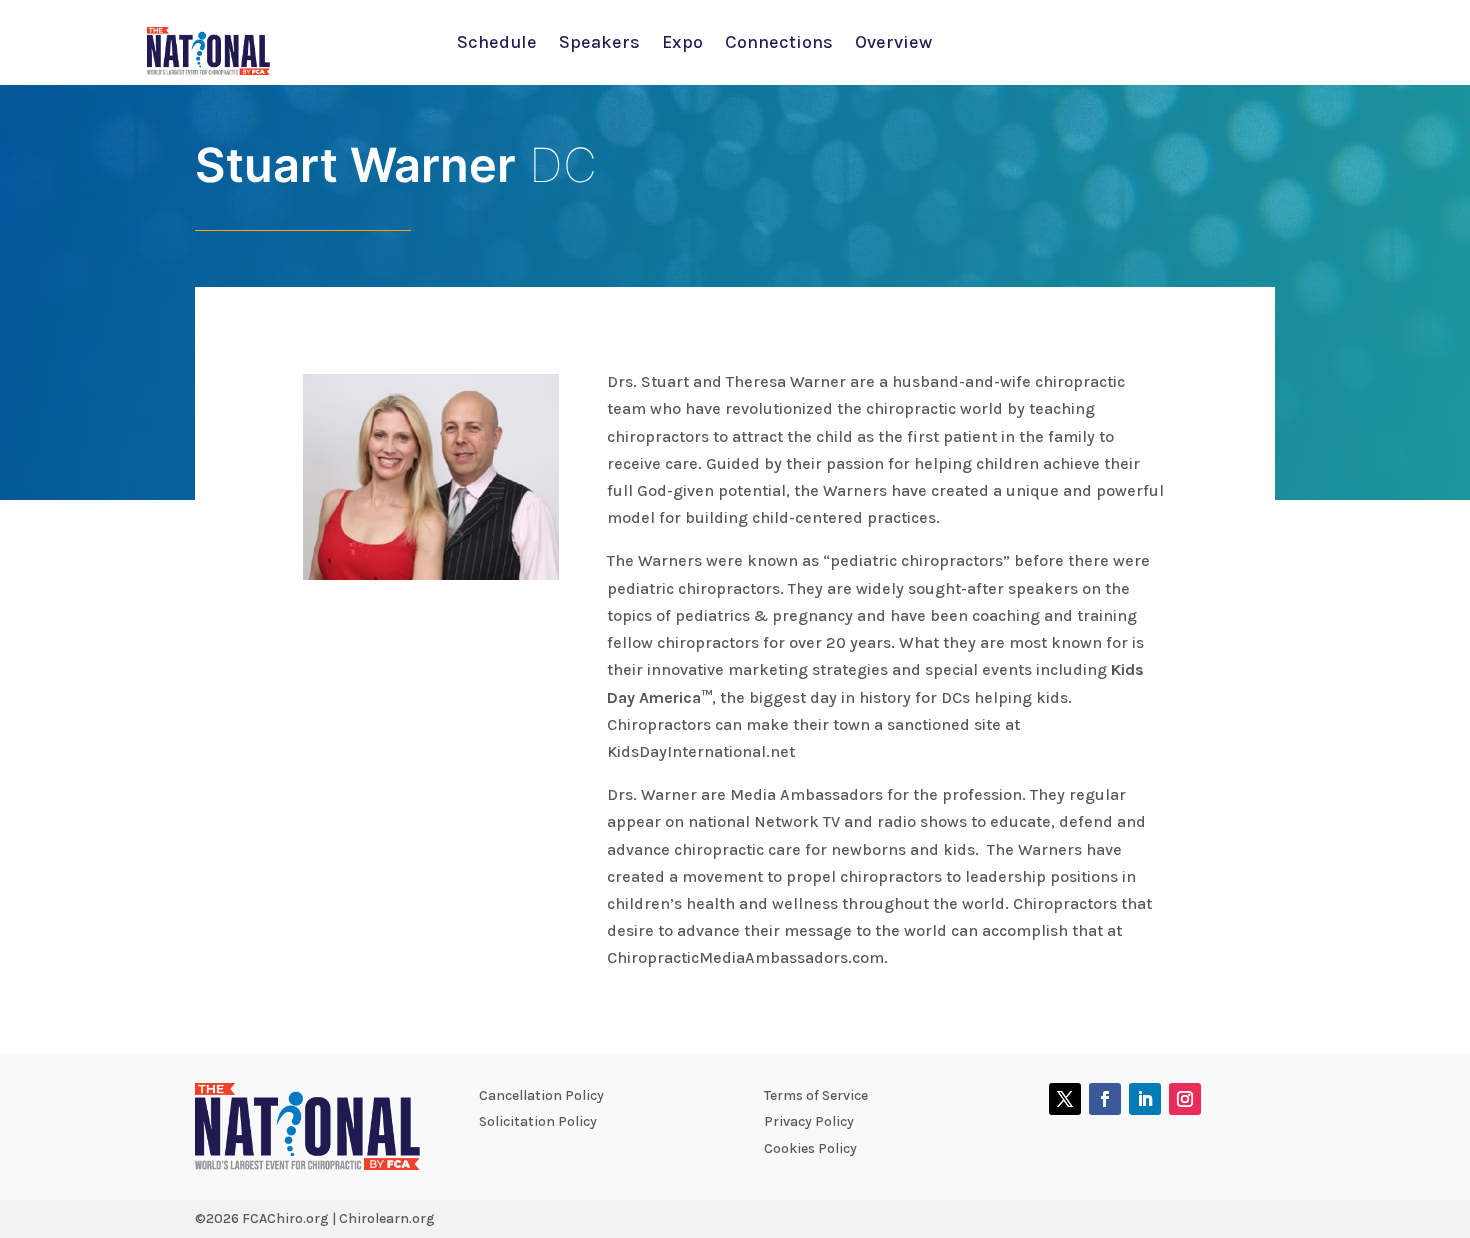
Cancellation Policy (541, 1095)
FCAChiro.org (285, 1218)
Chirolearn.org (387, 1218)
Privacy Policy (809, 1121)
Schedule (497, 44)
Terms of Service (816, 1095)
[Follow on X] (1065, 1099)
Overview (893, 44)
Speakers (599, 44)
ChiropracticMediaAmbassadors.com (745, 957)
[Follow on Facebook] (1105, 1099)
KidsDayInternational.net (701, 751)
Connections (779, 44)
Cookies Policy (810, 1148)
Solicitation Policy (538, 1121)
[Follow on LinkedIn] (1145, 1099)
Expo (682, 44)
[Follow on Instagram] (1185, 1099)
